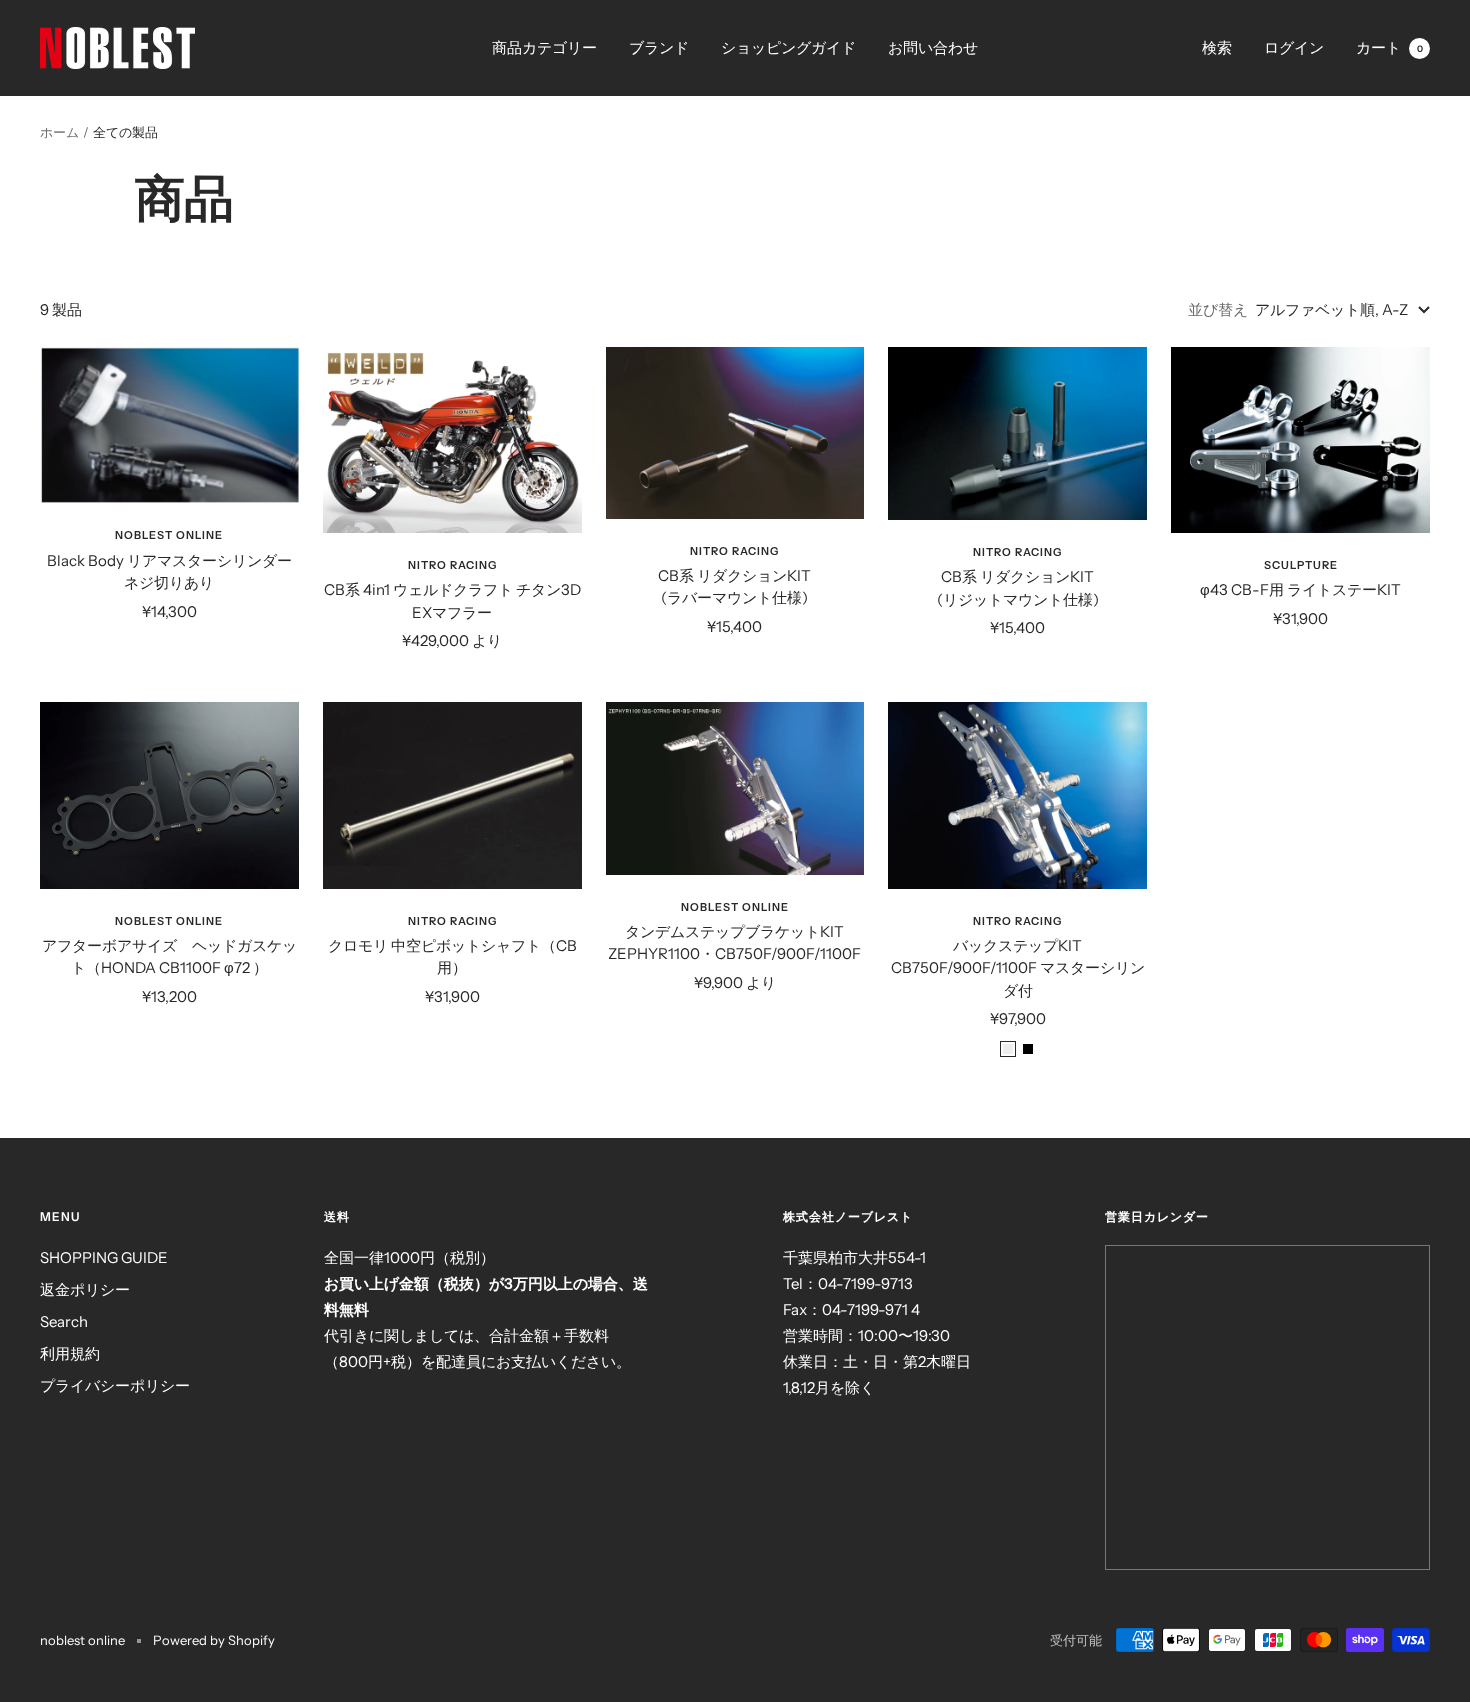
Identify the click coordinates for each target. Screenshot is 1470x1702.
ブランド (659, 47)
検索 (1217, 47)
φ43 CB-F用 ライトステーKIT (1300, 589)
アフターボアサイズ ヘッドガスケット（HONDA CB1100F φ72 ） (169, 957)
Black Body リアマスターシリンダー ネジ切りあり (169, 572)
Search (64, 1321)
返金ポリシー (85, 1289)
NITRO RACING (452, 565)
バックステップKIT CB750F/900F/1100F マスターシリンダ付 (1018, 968)
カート (1389, 47)
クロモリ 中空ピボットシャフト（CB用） (452, 957)
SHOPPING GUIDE (104, 1257)
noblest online (169, 535)
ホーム (59, 132)
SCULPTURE (1301, 565)
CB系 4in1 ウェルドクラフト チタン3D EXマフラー (452, 601)
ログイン (1294, 47)
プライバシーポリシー (115, 1385)
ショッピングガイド (788, 47)
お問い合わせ (933, 47)
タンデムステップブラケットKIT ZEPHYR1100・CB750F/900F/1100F (734, 943)
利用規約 (70, 1353)
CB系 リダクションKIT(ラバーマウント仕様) (734, 587)
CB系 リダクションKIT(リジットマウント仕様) (1018, 588)
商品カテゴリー (544, 47)
